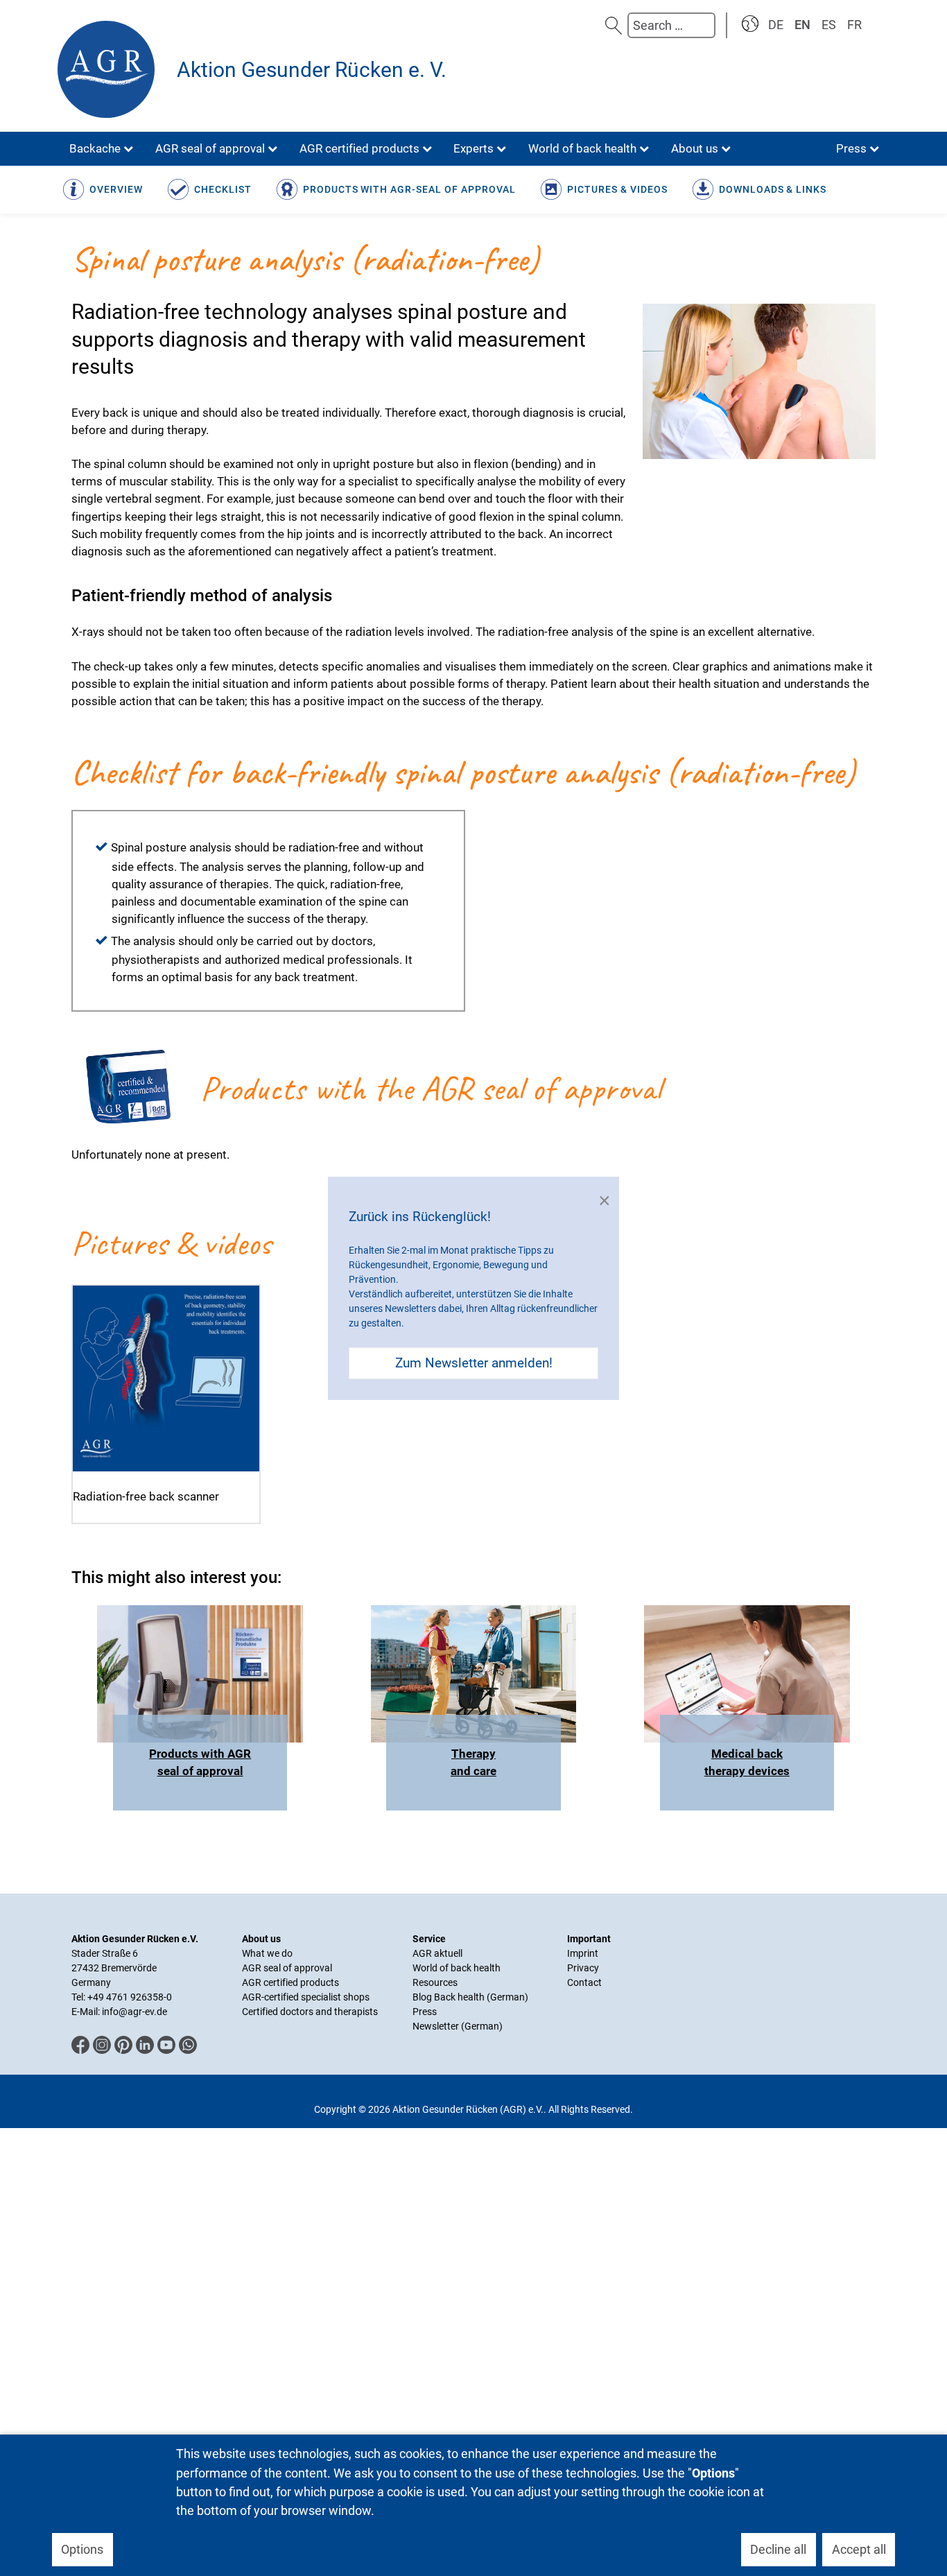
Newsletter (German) (458, 2026)
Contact (584, 1982)
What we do (267, 1953)
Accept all (859, 2549)
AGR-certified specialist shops (306, 1997)
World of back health (457, 1968)
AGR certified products (290, 1982)
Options (82, 2549)
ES (829, 25)
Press (425, 2012)
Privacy (583, 1968)
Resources (435, 1982)
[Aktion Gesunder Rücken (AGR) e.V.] (110, 69)
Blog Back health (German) (470, 1997)
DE (776, 25)
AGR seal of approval (287, 1968)
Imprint (583, 1953)
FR (854, 25)
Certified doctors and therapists (310, 2012)
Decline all (778, 2549)
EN (802, 25)
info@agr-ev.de (134, 2012)
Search (614, 25)
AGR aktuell (437, 1953)
